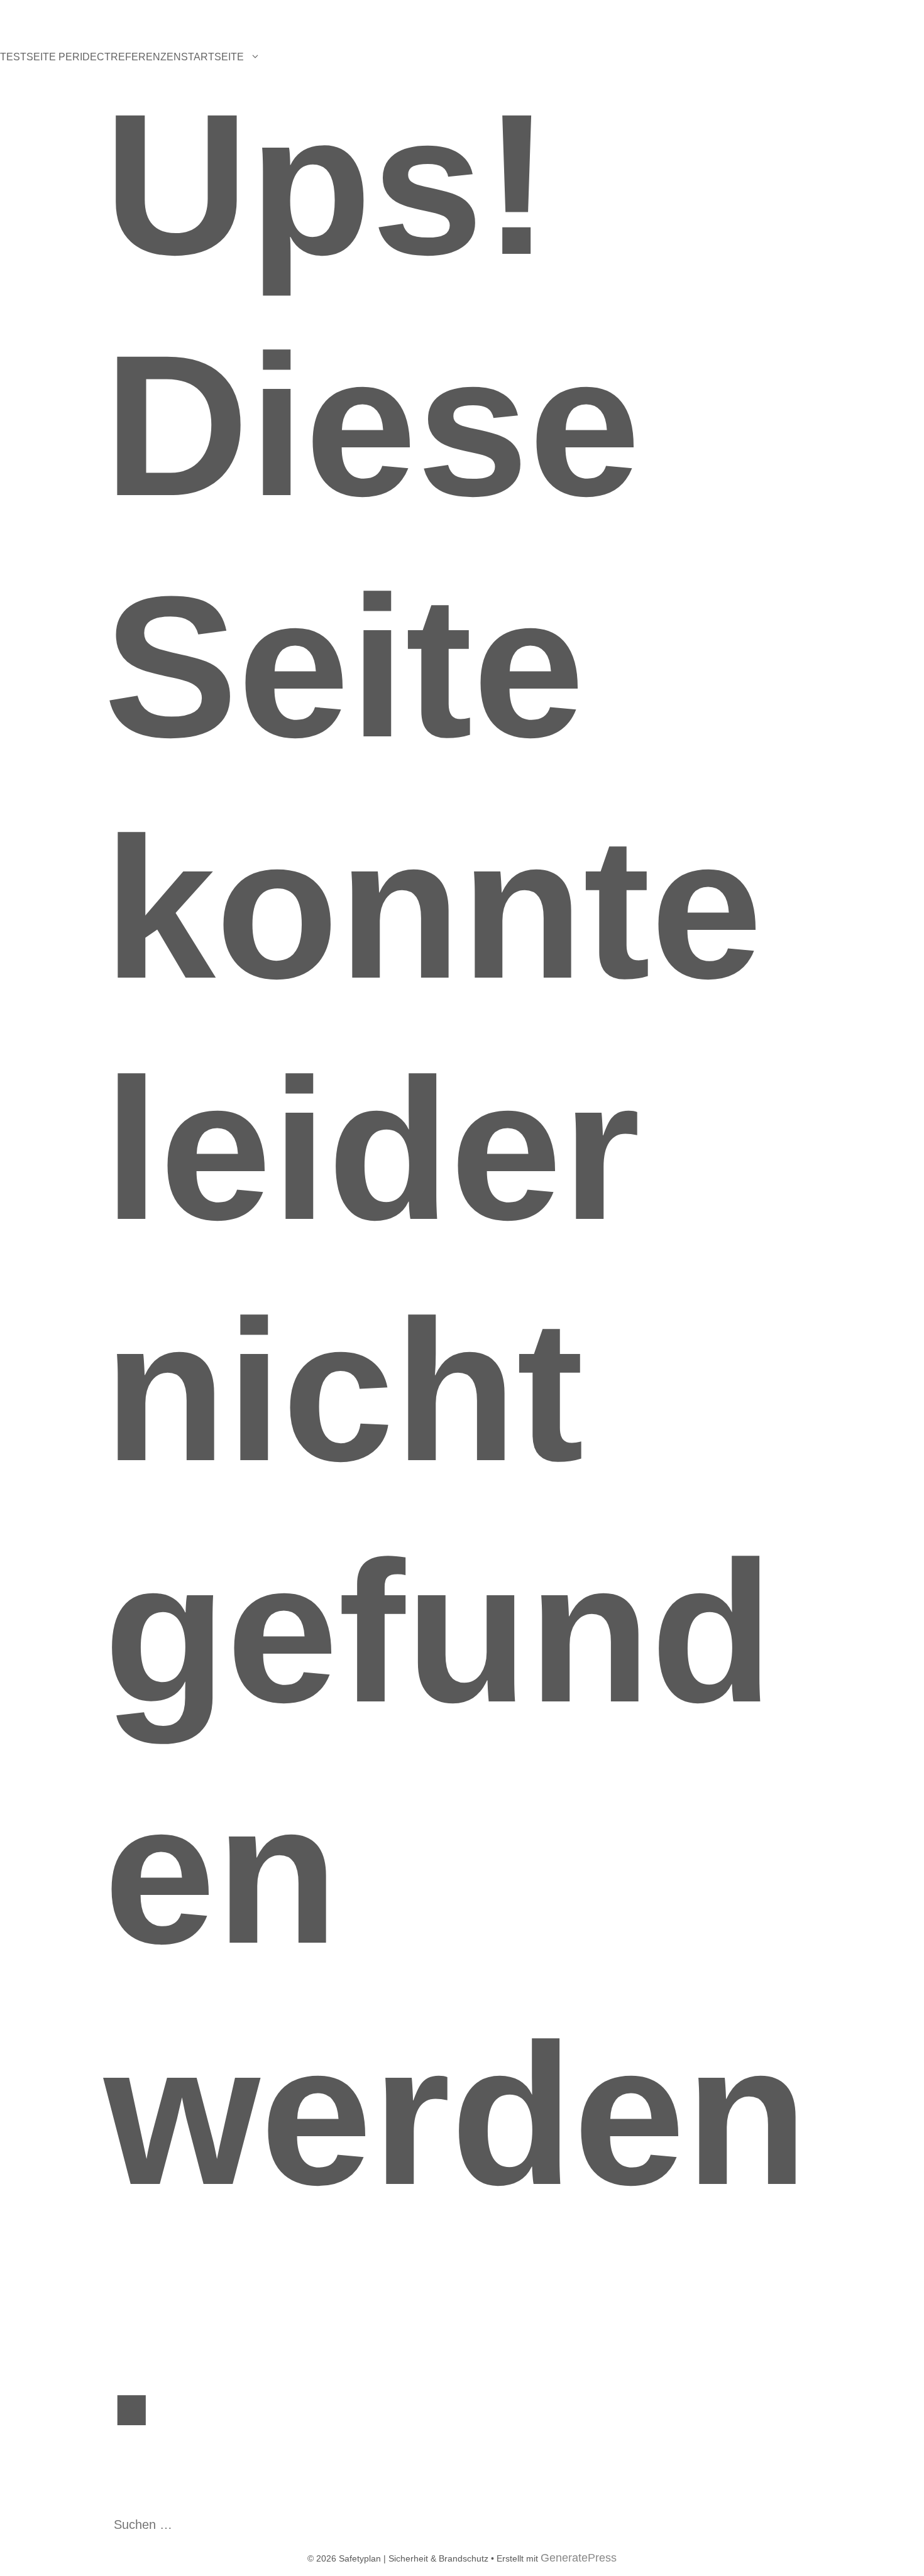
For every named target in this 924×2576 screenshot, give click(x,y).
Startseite (212, 57)
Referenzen (146, 57)
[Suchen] (313, 2524)
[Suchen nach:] (199, 2525)
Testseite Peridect (55, 57)
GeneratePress (579, 2558)
